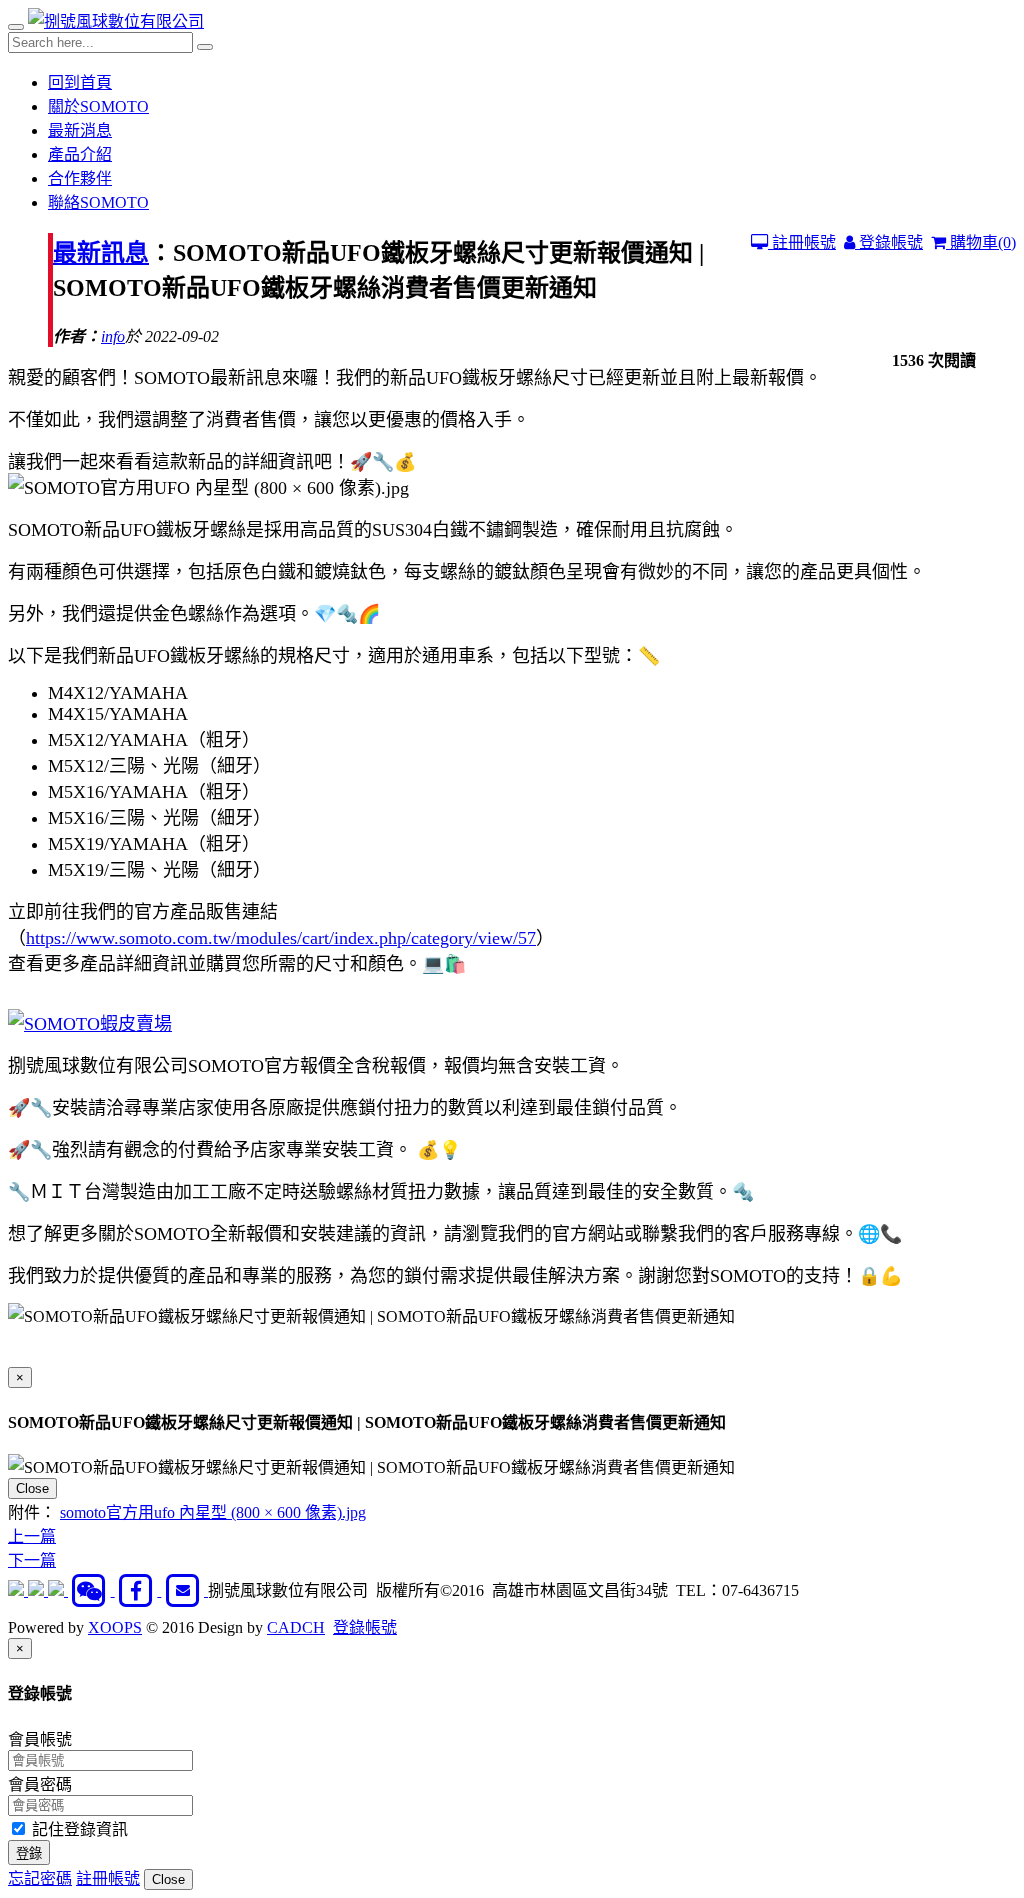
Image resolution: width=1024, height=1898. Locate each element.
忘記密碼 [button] (40, 1878)
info (113, 336)
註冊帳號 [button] (108, 1878)
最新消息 (80, 130)
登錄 (29, 1853)
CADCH (296, 1627)
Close (32, 1488)
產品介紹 (80, 154)
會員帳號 (40, 1739)
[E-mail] (184, 1590)
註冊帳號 (802, 242)
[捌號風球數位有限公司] (116, 21)
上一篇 (32, 1536)
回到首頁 (80, 82)
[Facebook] (138, 1590)
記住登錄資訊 (78, 1829)
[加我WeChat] (91, 1590)
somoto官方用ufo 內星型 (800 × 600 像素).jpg (213, 1512)
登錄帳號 (889, 242)
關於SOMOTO (98, 106)
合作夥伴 (80, 178)
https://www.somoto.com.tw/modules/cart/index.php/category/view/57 (281, 938)
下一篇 (32, 1560)
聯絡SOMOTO (98, 202)
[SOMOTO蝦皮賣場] (90, 1024)
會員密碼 (40, 1784)
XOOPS (115, 1627)
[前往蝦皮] (18, 1590)
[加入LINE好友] (38, 1590)
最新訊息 (101, 253)
